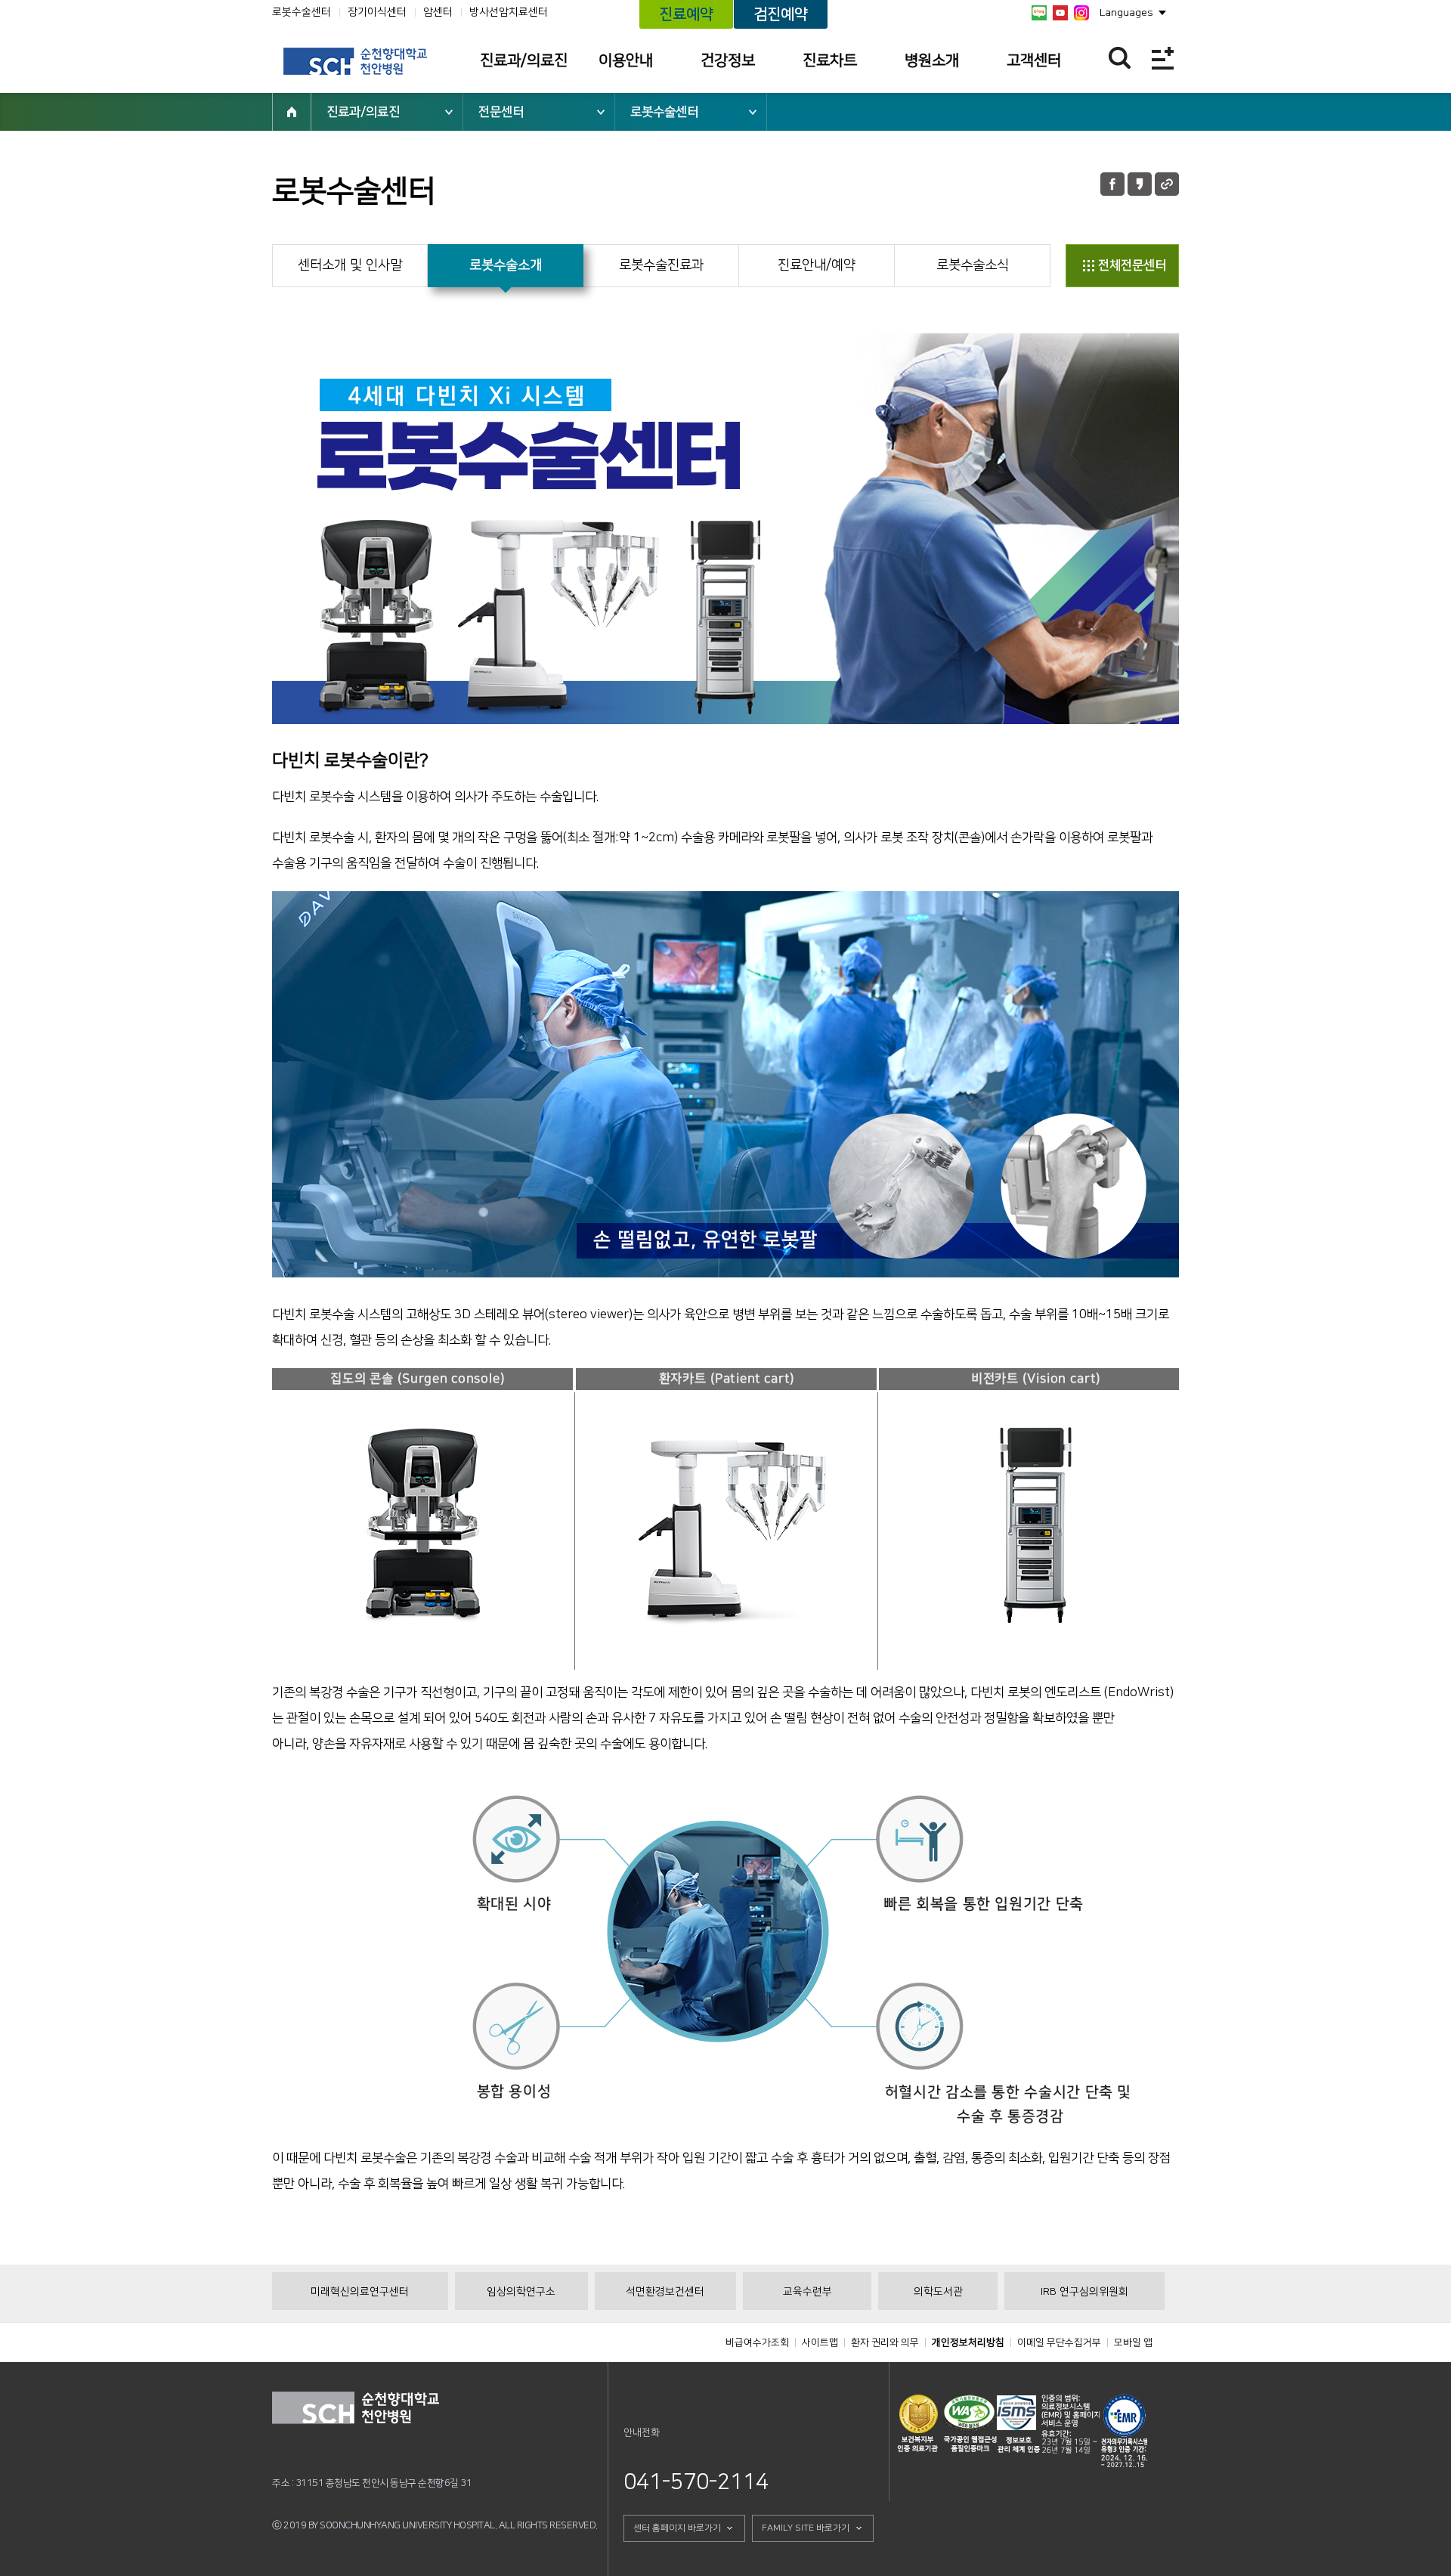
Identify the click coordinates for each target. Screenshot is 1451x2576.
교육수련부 (807, 2292)
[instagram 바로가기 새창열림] (1081, 13)
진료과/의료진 (524, 60)
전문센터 (501, 112)
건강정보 (728, 60)
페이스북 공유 (1112, 184)
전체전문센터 (1132, 265)
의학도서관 (938, 2292)
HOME (292, 112)
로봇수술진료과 (661, 265)
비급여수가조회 (757, 2342)
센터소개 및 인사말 (350, 265)
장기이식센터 (377, 12)
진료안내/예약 (817, 265)
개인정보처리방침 (968, 2342)
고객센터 (1034, 60)
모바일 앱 (1133, 2342)
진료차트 (830, 60)
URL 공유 (1167, 184)
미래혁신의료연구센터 (360, 2292)
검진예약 (781, 14)
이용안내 (626, 60)
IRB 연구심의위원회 (1084, 2292)
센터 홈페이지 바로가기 (677, 2528)
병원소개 (932, 60)
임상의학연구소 (521, 2292)
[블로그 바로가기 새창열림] (1039, 13)
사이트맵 (820, 2342)
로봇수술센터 (302, 12)
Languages (1126, 13)
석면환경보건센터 (665, 2292)
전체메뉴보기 (1163, 58)
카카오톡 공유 (1140, 184)
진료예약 (686, 14)
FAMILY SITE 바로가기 (806, 2528)
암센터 (438, 12)
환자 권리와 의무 (885, 2342)
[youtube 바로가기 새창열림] (1060, 13)
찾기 (1120, 58)
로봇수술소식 (973, 265)
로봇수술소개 (506, 265)
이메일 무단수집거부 (1059, 2342)
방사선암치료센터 (509, 12)
